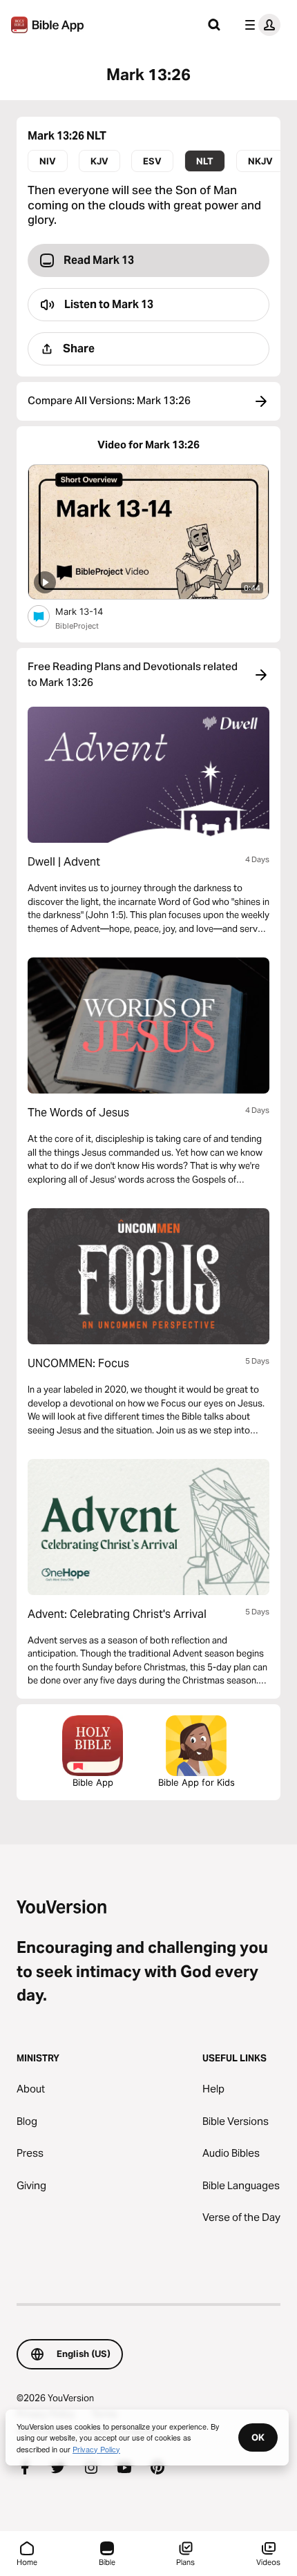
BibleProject (77, 626)
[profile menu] (260, 25)
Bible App (93, 1782)
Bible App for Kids (197, 1782)
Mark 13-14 (91, 611)
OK (258, 2437)
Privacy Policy (96, 2449)
